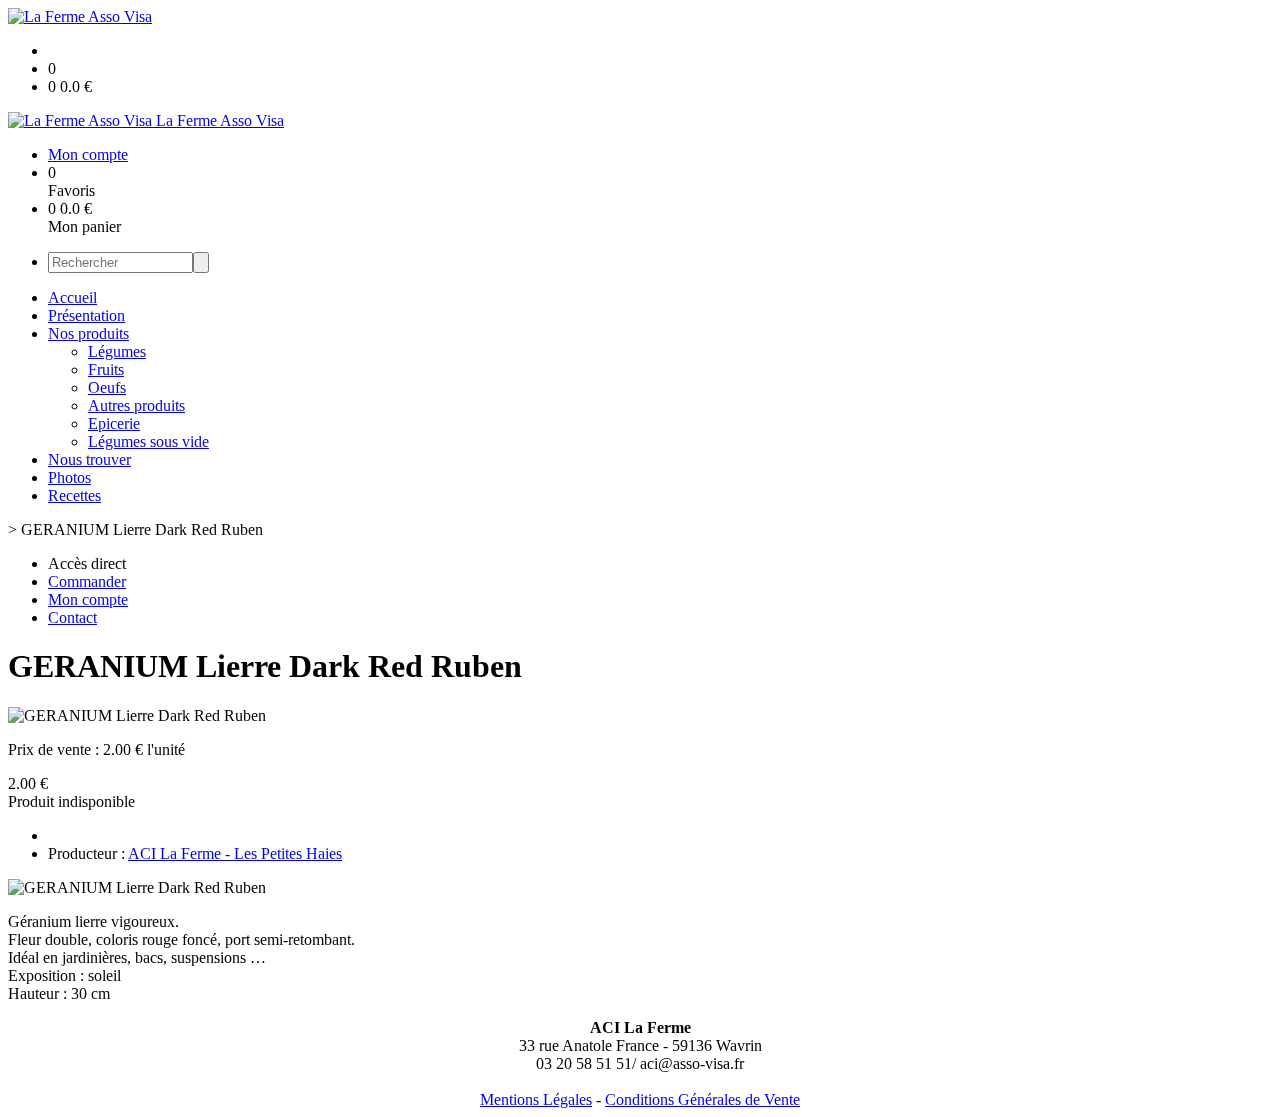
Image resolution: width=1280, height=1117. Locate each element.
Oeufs (107, 387)
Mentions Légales (536, 1099)
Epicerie (114, 423)
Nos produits (88, 333)
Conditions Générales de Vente (702, 1099)
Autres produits (136, 405)
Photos (69, 477)
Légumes (117, 351)
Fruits (106, 369)
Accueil (72, 297)
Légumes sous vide (148, 441)
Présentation (86, 315)
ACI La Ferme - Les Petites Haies (235, 853)
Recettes (74, 495)
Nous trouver (89, 459)
